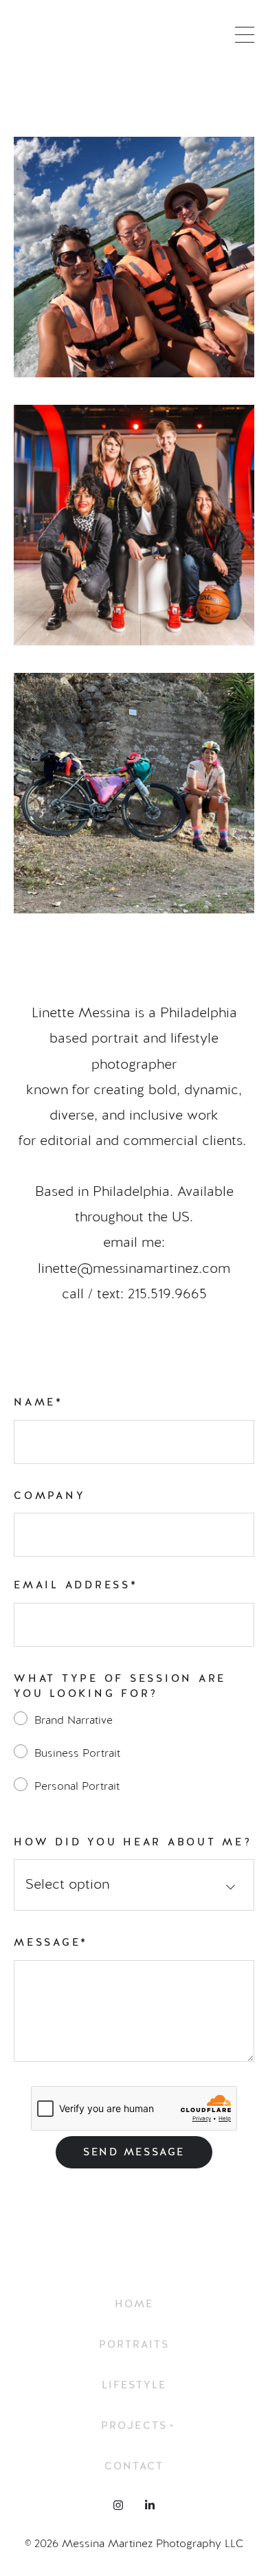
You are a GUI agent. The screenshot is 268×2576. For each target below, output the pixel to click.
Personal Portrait (77, 1786)
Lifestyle (134, 2385)
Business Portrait (77, 1753)
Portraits (134, 2345)
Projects (134, 2426)
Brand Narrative (74, 1720)
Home (134, 2304)
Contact (134, 2466)
